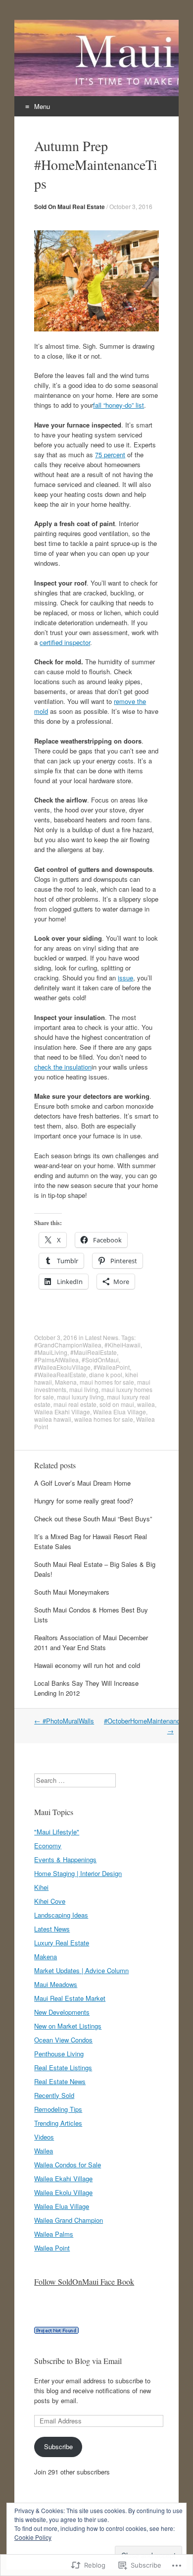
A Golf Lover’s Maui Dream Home (82, 1483)
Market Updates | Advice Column (81, 1970)
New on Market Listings (68, 2026)
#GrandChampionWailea (68, 1345)
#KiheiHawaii (122, 1345)
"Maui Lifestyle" (57, 1832)
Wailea (44, 2151)
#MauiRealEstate (94, 1352)
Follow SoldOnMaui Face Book (84, 2281)
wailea (146, 1404)
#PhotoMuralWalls (64, 1721)
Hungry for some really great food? (84, 1501)
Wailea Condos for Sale (68, 2165)
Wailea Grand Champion (69, 2220)
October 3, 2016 (131, 206)
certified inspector (65, 642)
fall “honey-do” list (119, 405)
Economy (48, 1846)
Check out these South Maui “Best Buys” (93, 1519)
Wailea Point (52, 2248)
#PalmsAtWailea (56, 1360)
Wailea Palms (54, 2234)
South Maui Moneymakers (72, 1592)
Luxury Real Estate (62, 1943)
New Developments (62, 2012)
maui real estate (75, 1404)
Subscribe (58, 2446)
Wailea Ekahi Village (62, 1412)
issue (125, 978)
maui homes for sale (107, 1382)
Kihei (41, 1887)
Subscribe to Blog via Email (78, 2361)
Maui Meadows (56, 1984)
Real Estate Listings (63, 2067)
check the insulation (63, 1067)
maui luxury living (80, 1397)
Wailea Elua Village (120, 1412)
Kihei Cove (50, 1901)
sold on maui (117, 1404)
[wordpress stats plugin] (56, 2331)
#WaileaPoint (112, 1367)
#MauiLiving (51, 1352)
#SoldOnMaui (100, 1360)
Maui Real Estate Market (70, 1998)
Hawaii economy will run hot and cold (87, 1665)
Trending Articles (58, 2123)
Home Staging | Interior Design (78, 1873)
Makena (66, 1382)
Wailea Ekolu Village (63, 2192)
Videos (44, 2137)
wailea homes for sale (104, 1419)
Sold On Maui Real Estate (70, 207)
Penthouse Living (59, 2054)
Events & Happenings (65, 1859)
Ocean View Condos (63, 2040)
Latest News (102, 1337)
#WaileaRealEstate (60, 1374)
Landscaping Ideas (61, 1915)
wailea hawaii (53, 1419)
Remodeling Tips (58, 2109)
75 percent (110, 455)
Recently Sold (54, 2095)
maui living (84, 1389)
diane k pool (106, 1374)
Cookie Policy (33, 2537)
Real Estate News (60, 2081)
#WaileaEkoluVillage (62, 1367)
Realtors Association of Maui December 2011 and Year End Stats (91, 1642)
